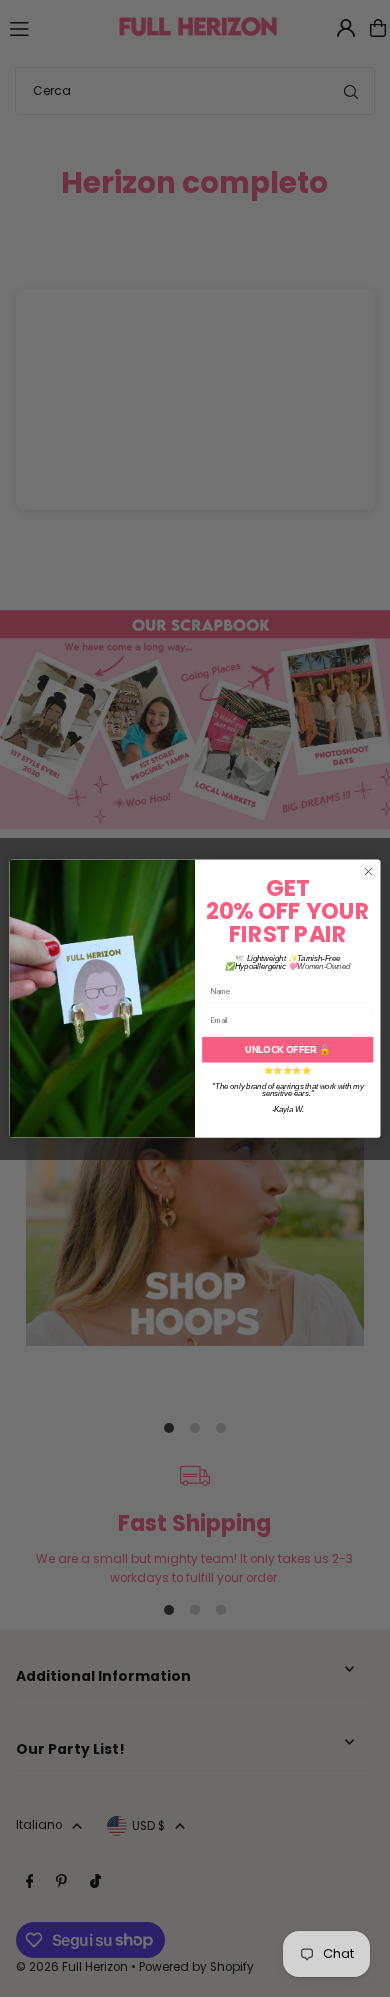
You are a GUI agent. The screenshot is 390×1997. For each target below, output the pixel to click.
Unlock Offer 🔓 (288, 1049)
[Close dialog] (368, 871)
